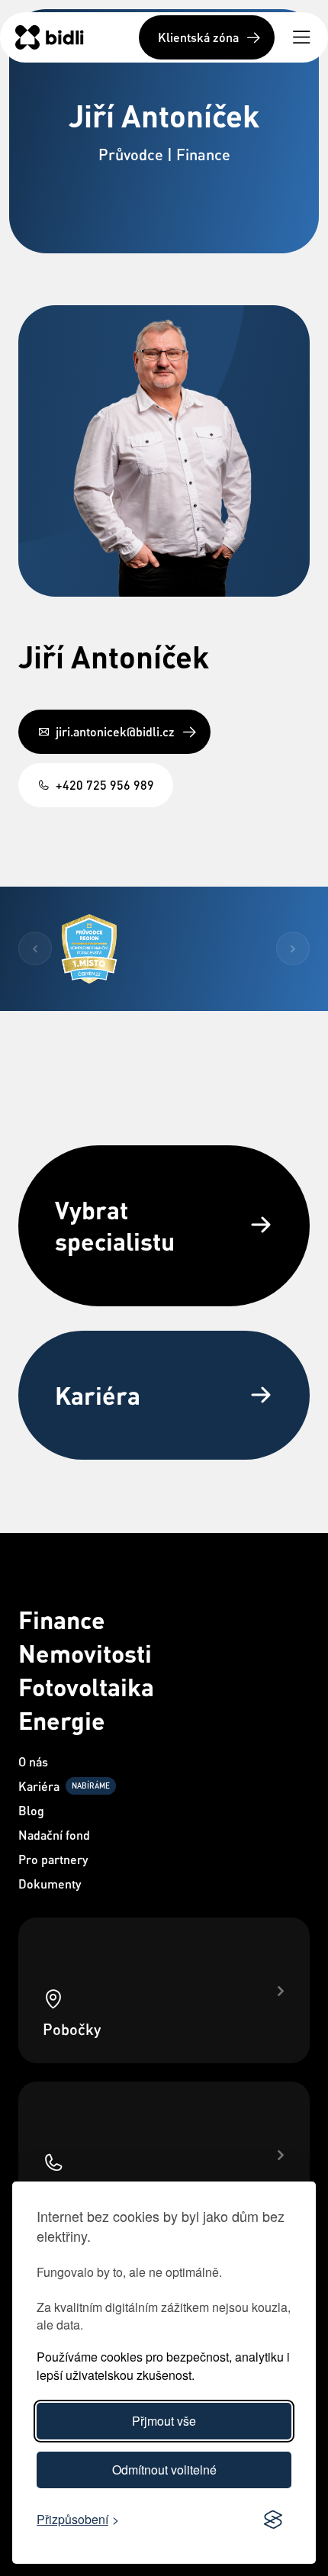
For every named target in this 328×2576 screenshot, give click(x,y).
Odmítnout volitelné (164, 2470)
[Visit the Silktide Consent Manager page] (273, 2520)
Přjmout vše (164, 2421)
